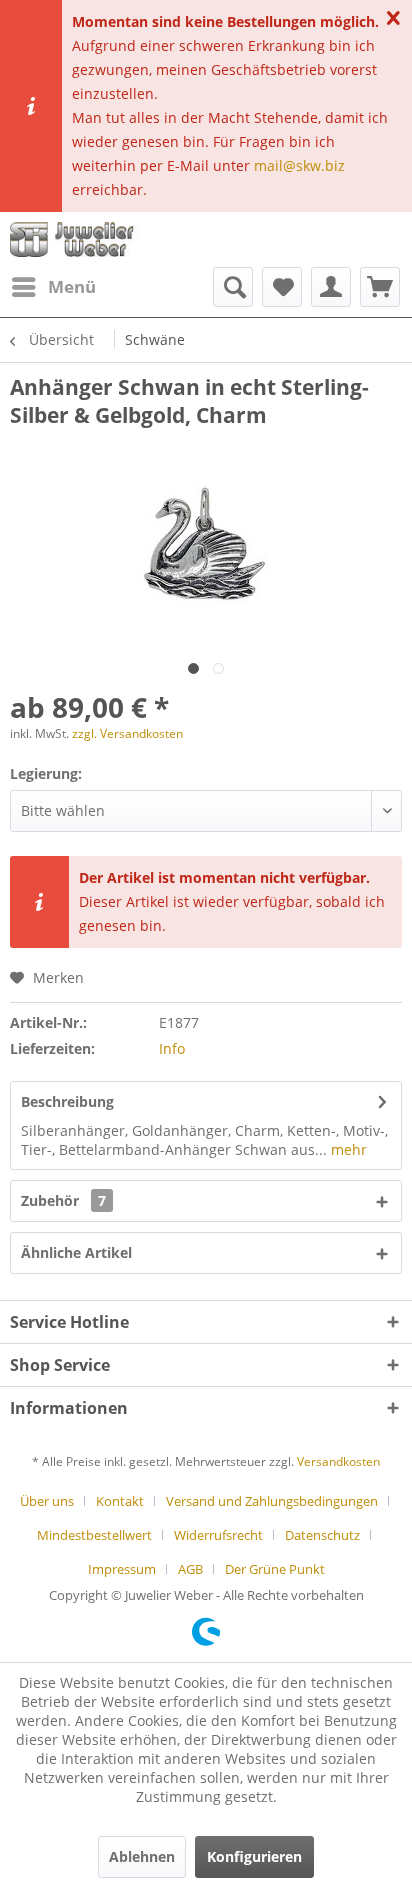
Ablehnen (142, 1856)
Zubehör (63, 1200)
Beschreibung (67, 1101)
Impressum (122, 1569)
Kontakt (120, 1501)
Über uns (47, 1501)
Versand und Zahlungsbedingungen (272, 1501)
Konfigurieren (254, 1856)
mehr (347, 1149)
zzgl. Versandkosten (127, 733)
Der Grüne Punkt (275, 1569)
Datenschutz (322, 1535)
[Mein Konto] (331, 287)
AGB (190, 1569)
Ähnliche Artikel (76, 1252)
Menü (72, 286)
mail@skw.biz (299, 165)
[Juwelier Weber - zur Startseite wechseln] (75, 239)
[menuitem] (53, 287)
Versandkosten (338, 1461)
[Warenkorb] (380, 287)
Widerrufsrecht (218, 1535)
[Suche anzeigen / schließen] (233, 287)
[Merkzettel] (282, 287)
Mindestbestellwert (94, 1535)
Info (172, 1048)
